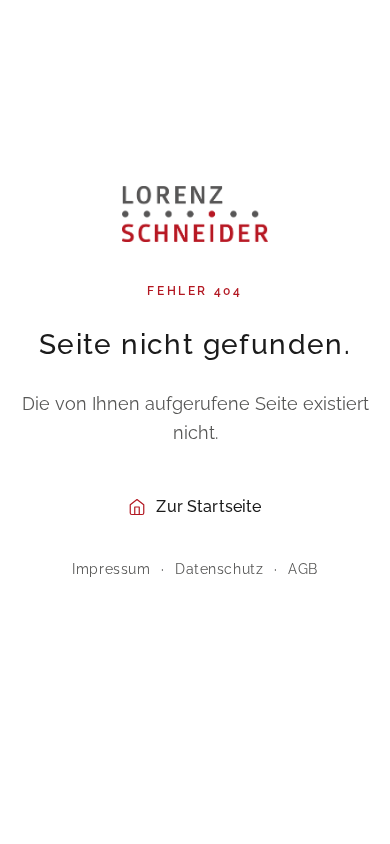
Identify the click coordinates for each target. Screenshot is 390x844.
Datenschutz (219, 569)
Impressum (111, 569)
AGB (303, 569)
